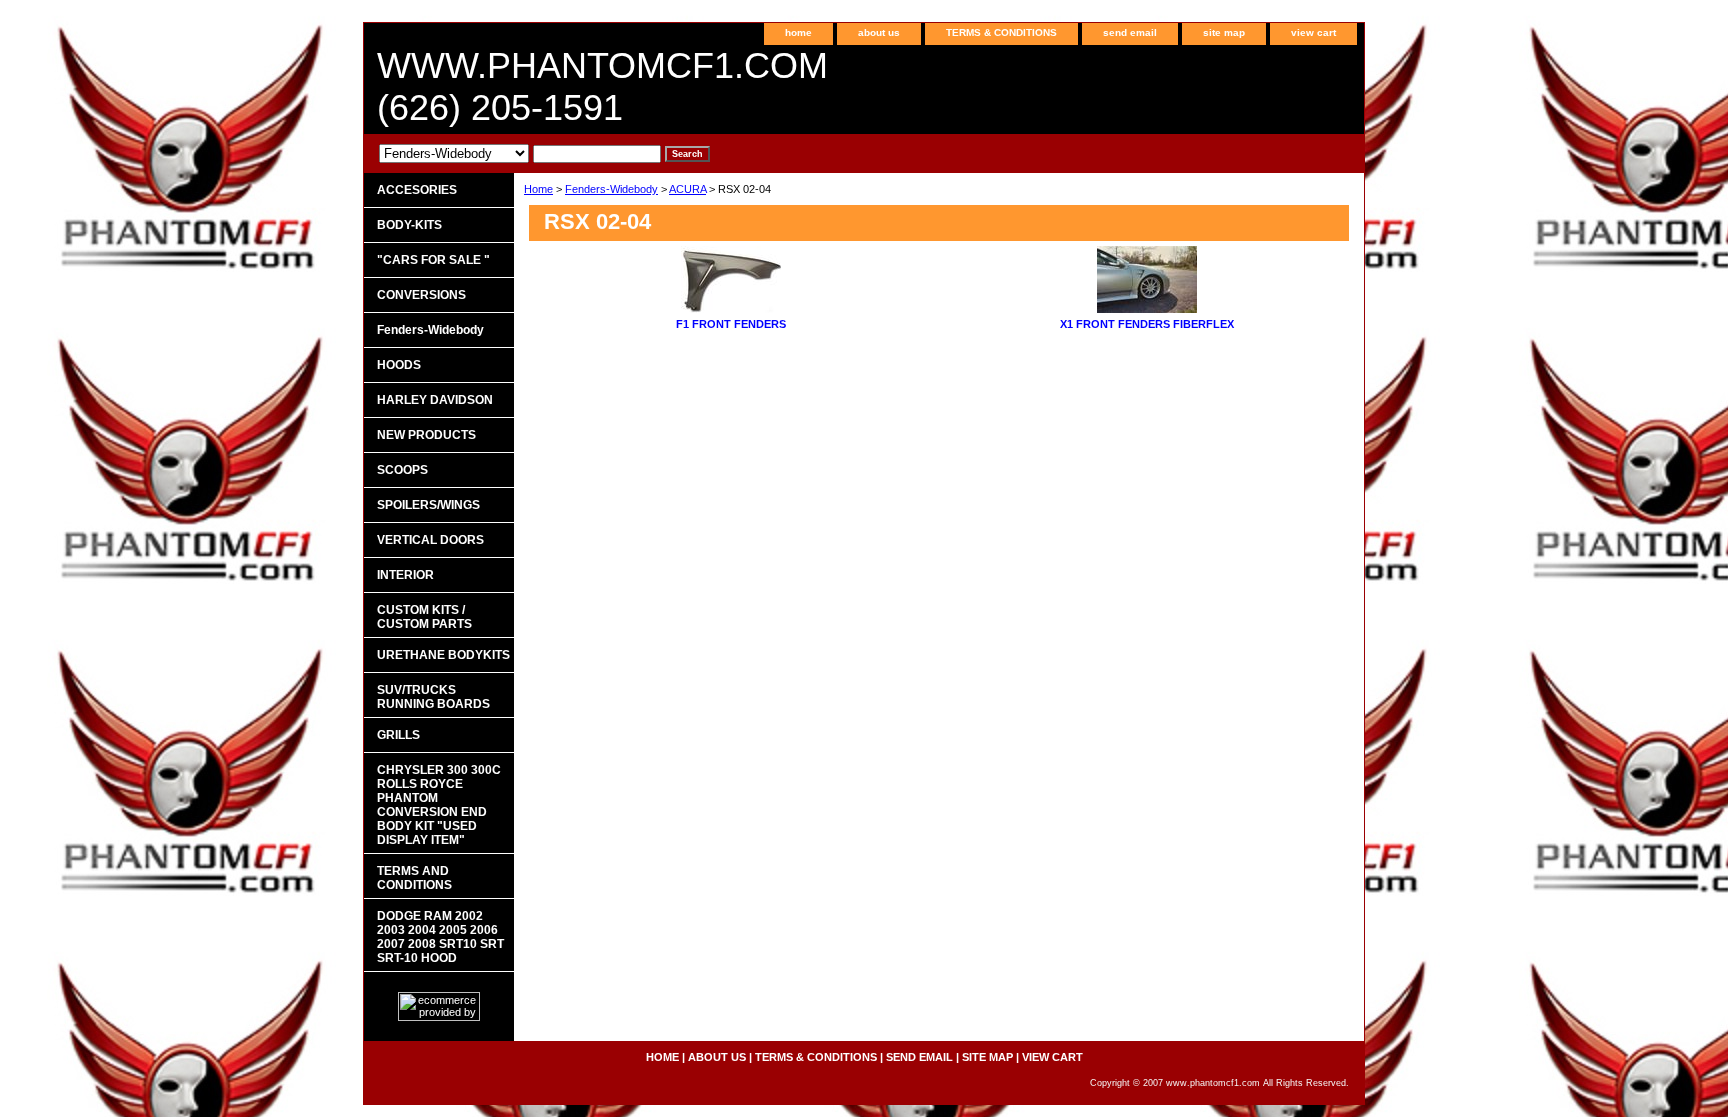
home (798, 32)
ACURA (687, 189)
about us (879, 32)
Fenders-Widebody (611, 189)
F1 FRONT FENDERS (731, 324)
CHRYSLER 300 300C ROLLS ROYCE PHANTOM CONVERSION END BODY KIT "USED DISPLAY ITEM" (439, 805)
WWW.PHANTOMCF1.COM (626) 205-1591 (602, 86)
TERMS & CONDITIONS (1001, 32)
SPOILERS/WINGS (428, 505)
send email (1130, 32)
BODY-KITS (409, 225)
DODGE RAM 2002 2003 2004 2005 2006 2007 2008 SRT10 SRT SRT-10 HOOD (440, 937)
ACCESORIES (417, 190)
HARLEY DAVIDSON (435, 400)
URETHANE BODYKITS (443, 655)
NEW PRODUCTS (426, 435)
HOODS (399, 365)
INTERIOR (405, 575)
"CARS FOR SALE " (433, 260)
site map (1224, 32)
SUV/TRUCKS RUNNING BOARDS (433, 697)
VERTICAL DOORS (430, 540)
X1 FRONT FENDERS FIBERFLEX (1147, 324)
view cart (1313, 32)
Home (538, 189)
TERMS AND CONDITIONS (414, 878)
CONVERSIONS (421, 295)
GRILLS (398, 735)
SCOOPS (402, 470)
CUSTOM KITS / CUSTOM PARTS (424, 617)
